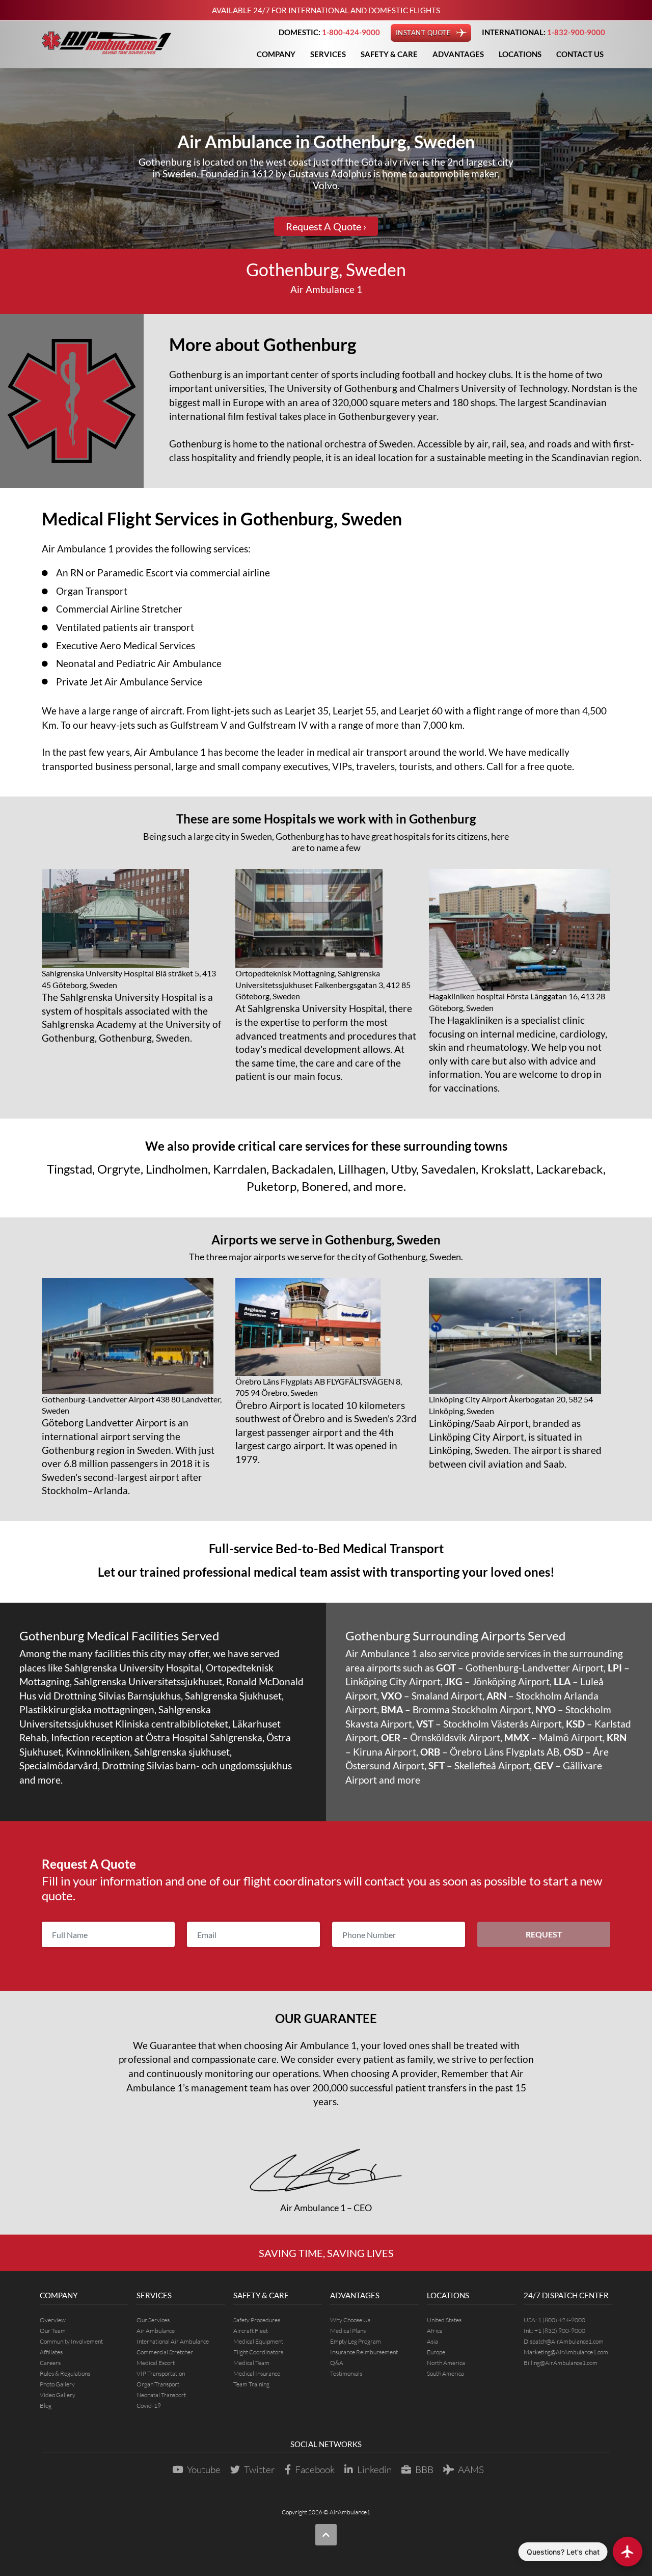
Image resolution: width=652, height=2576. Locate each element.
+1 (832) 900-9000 (560, 2331)
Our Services (153, 2320)
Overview (53, 2320)
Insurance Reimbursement (364, 2352)
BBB (424, 2469)
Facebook (315, 2469)
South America (445, 2373)
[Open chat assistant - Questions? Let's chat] (628, 2552)
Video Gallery (58, 2395)
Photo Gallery (57, 2384)
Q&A (337, 2363)
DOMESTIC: (329, 32)
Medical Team (251, 2363)
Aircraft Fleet (251, 2331)
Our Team (53, 2331)
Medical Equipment (258, 2341)
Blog (46, 2406)
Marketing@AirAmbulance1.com (566, 2352)
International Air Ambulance (173, 2341)
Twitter (260, 2469)
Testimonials (346, 2373)
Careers (50, 2363)
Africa (435, 2331)
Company (276, 54)
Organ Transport (92, 591)
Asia (432, 2341)
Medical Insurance (257, 2373)
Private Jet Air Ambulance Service (129, 682)
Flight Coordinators (258, 2352)
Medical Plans (348, 2331)
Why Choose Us (350, 2320)
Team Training (251, 2384)
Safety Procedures (257, 2320)
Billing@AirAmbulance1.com (561, 2363)
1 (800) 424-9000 (562, 2320)
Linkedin (374, 2469)
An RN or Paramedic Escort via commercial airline (163, 573)
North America (446, 2363)
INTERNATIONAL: (544, 32)
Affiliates (51, 2352)
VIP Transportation (161, 2373)
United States (444, 2320)
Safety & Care (389, 54)
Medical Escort (156, 2363)
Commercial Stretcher (165, 2352)
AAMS (471, 2469)
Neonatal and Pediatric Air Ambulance (139, 663)
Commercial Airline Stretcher (119, 609)
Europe (436, 2352)
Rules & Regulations (65, 2373)
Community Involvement (71, 2341)
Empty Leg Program (356, 2341)
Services (328, 54)
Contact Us (580, 54)
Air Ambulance (156, 2331)
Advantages (458, 54)
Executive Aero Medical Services (126, 645)
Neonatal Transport (161, 2395)
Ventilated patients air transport (125, 627)
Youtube (204, 2469)
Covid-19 (149, 2406)
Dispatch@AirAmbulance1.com (564, 2341)
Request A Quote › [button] (326, 226)
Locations (520, 54)
